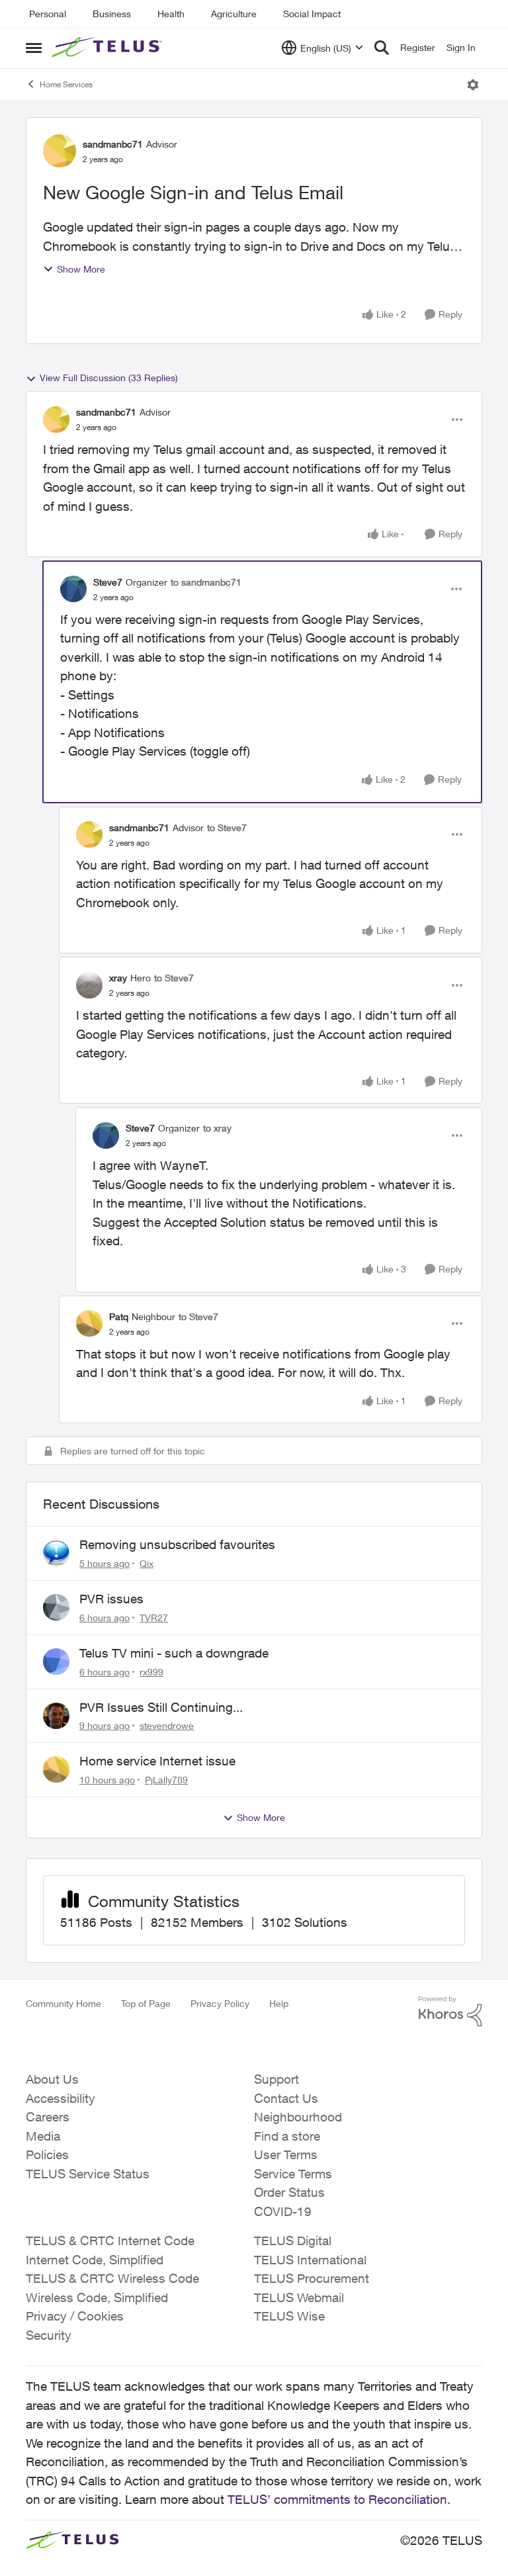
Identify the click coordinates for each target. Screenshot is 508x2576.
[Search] (382, 48)
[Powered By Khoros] (450, 2012)
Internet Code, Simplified (95, 2260)
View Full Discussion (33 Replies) (109, 378)
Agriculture (234, 14)
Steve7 (108, 582)
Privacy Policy (220, 2003)
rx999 (151, 1672)
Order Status (289, 2192)
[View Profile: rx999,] (56, 1662)
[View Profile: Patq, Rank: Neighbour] (89, 1323)
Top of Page (146, 2003)
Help (279, 2003)
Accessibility (61, 2098)
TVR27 (154, 1618)
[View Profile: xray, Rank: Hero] (89, 985)
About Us (52, 2079)
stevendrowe (167, 1725)
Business (112, 14)
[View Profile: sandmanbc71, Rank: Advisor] (60, 151)
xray (118, 978)
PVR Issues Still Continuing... (161, 1707)
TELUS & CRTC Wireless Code (112, 2278)
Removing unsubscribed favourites (177, 1544)
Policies (47, 2154)
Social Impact (312, 14)
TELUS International (310, 2260)
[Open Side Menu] (34, 48)
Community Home (63, 2003)
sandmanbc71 (113, 144)
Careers (48, 2117)
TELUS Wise (289, 2316)
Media (43, 2136)
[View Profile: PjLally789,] (56, 1769)
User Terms (286, 2154)
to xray (217, 1128)
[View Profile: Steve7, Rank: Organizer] (73, 589)
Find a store (287, 2136)
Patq (119, 1316)
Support (276, 2079)
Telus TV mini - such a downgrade (174, 1653)
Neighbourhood (298, 2117)
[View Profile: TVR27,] (56, 1607)
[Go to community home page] (108, 48)
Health (171, 14)
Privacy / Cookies (75, 2316)
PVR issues (111, 1599)
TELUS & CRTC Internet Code (110, 2241)
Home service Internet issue (157, 1761)
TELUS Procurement (312, 2278)
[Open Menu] (473, 85)
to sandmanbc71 (206, 582)
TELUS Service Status (88, 2174)
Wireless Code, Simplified (97, 2297)
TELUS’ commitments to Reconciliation (337, 2499)
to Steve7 (227, 827)
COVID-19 (283, 2211)
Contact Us (286, 2098)
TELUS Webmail (299, 2297)
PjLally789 (166, 1780)
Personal (48, 14)
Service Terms (293, 2174)
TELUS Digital (293, 2241)
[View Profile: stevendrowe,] (56, 1716)
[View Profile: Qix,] (56, 1553)
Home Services (66, 84)
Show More (81, 269)
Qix (147, 1563)
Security (49, 2335)
